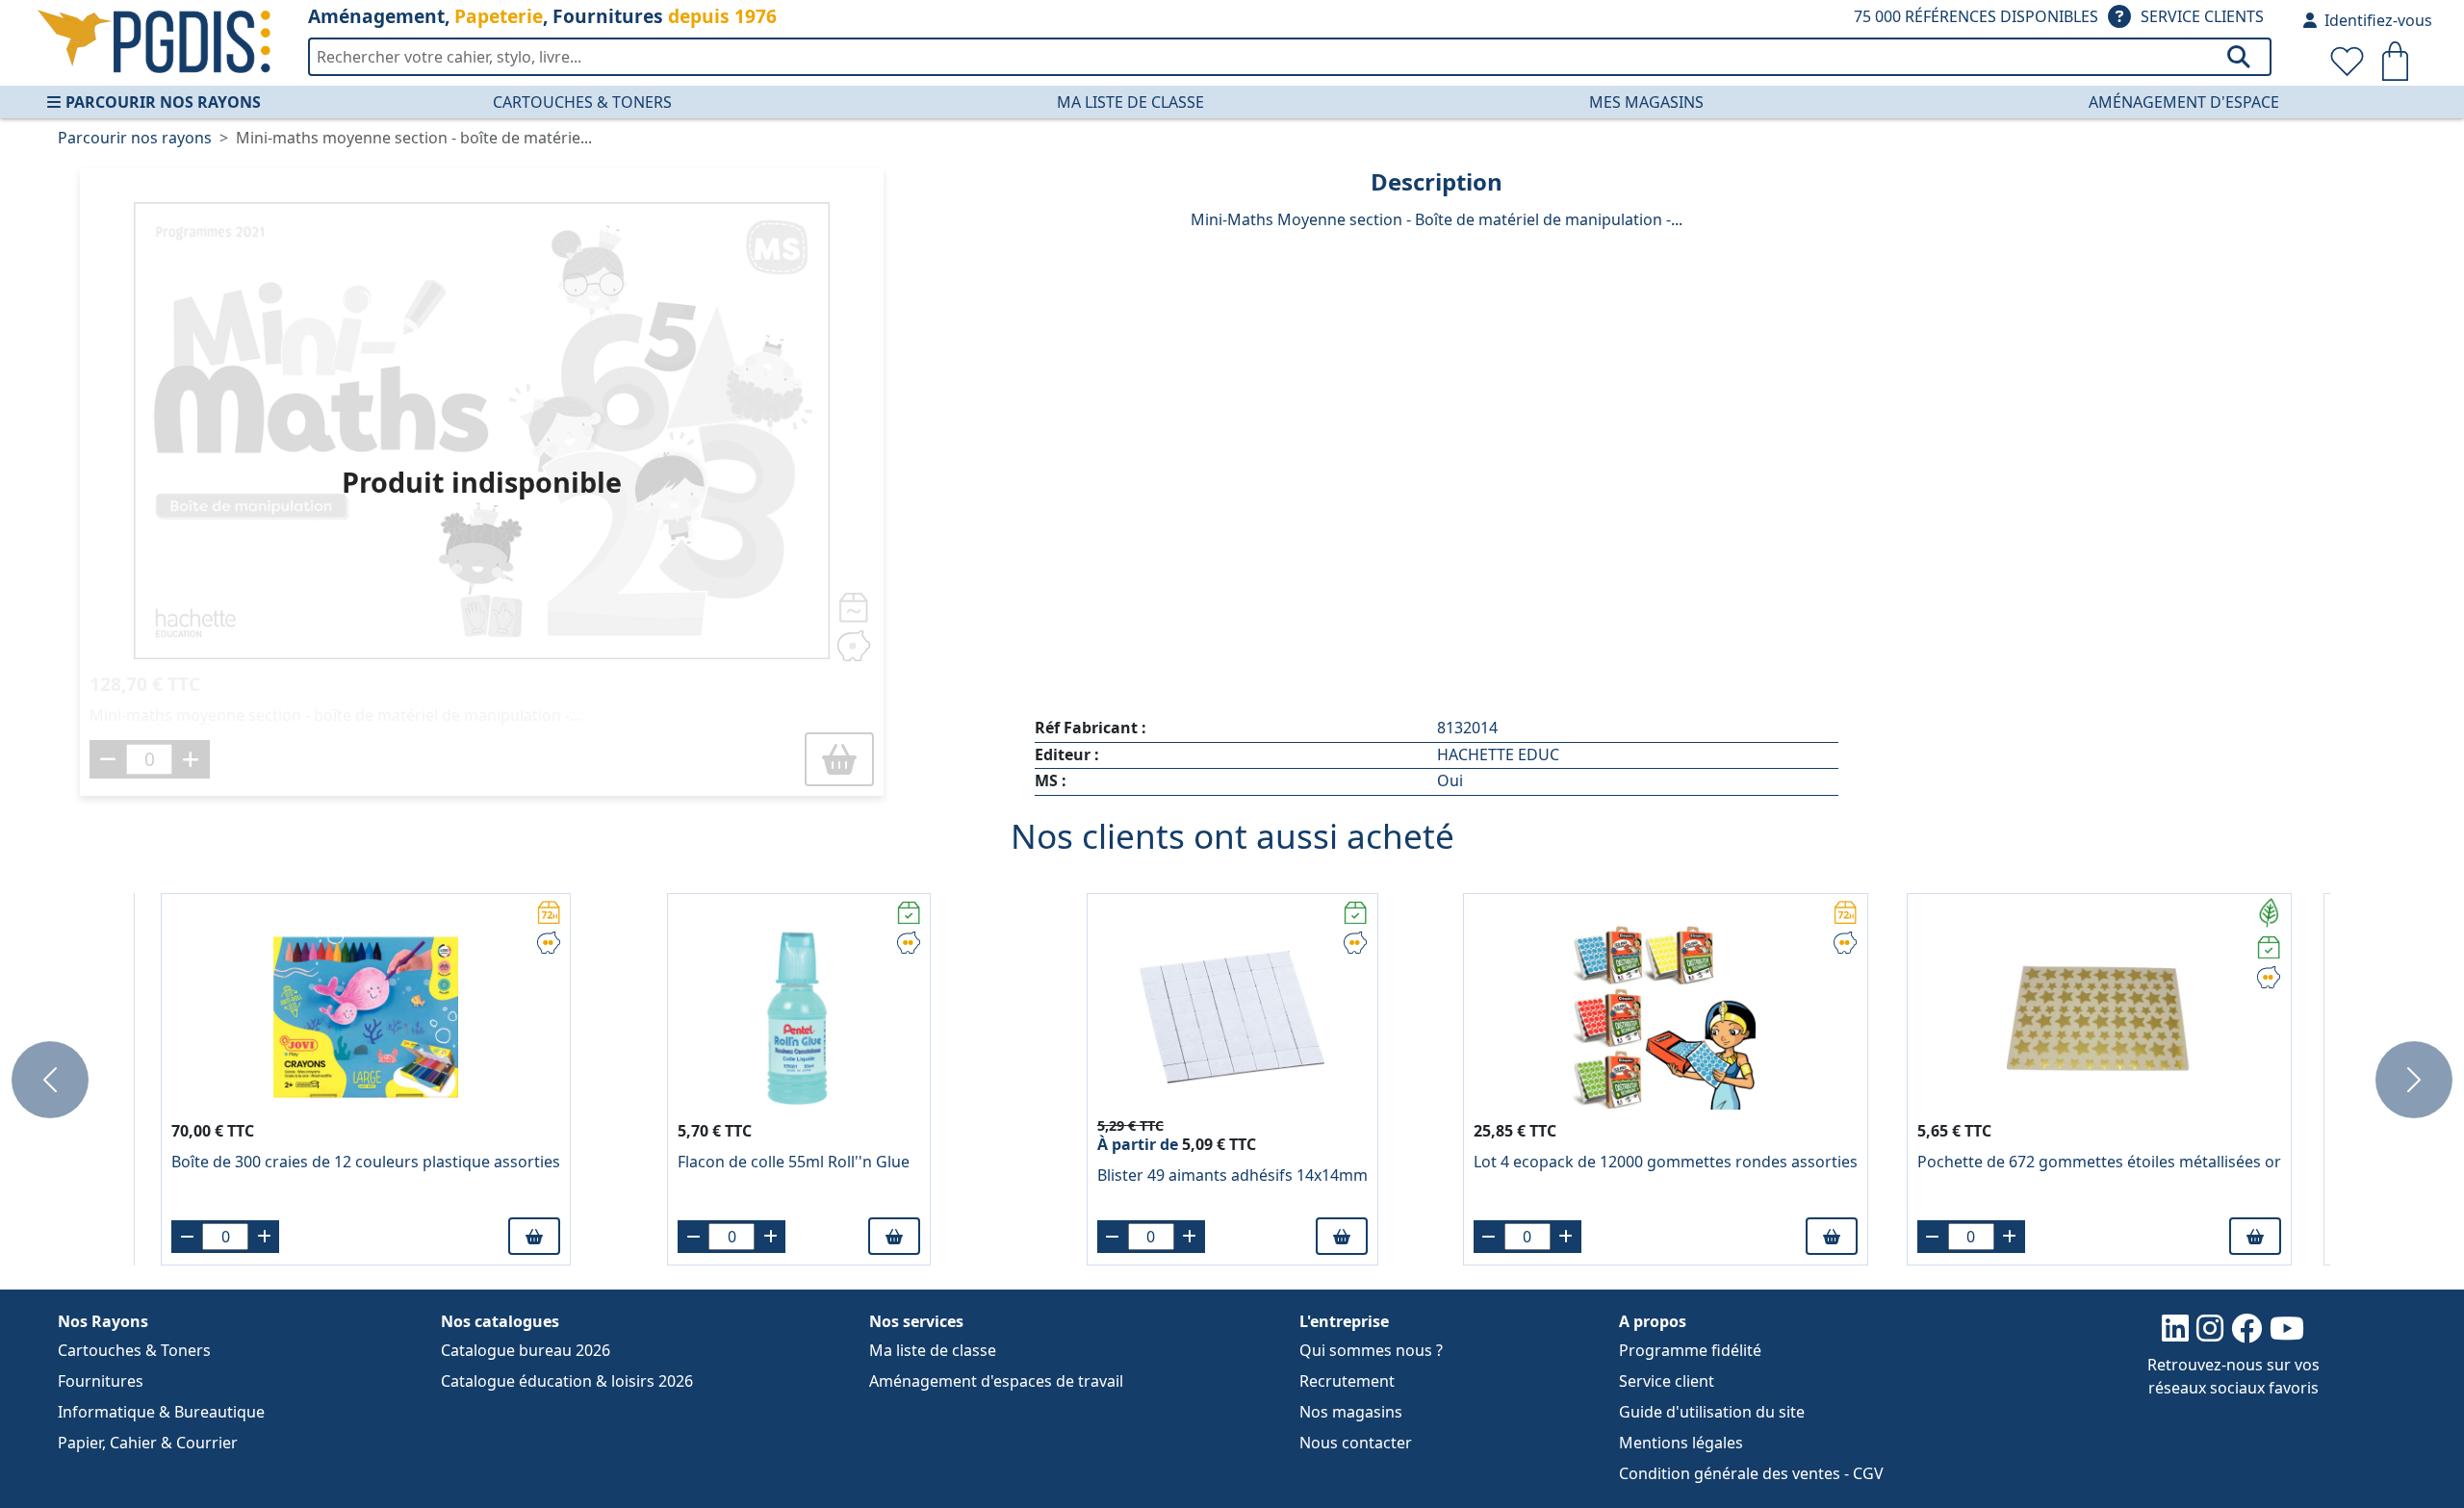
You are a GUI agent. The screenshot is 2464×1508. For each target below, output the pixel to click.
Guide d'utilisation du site (1712, 1412)
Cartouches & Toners (582, 102)
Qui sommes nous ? (1371, 1350)
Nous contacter (1356, 1443)
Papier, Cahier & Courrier (148, 1443)
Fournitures (101, 1381)
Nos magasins (1351, 1412)
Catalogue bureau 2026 (526, 1350)
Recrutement (1347, 1381)
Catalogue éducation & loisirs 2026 (567, 1381)
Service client (1667, 1381)
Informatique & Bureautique (161, 1412)
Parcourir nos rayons (163, 102)
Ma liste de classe (1130, 102)
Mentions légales (1681, 1443)
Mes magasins (1646, 102)
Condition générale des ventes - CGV (1751, 1473)
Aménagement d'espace (2184, 102)
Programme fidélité (1690, 1350)
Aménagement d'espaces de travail (996, 1381)
